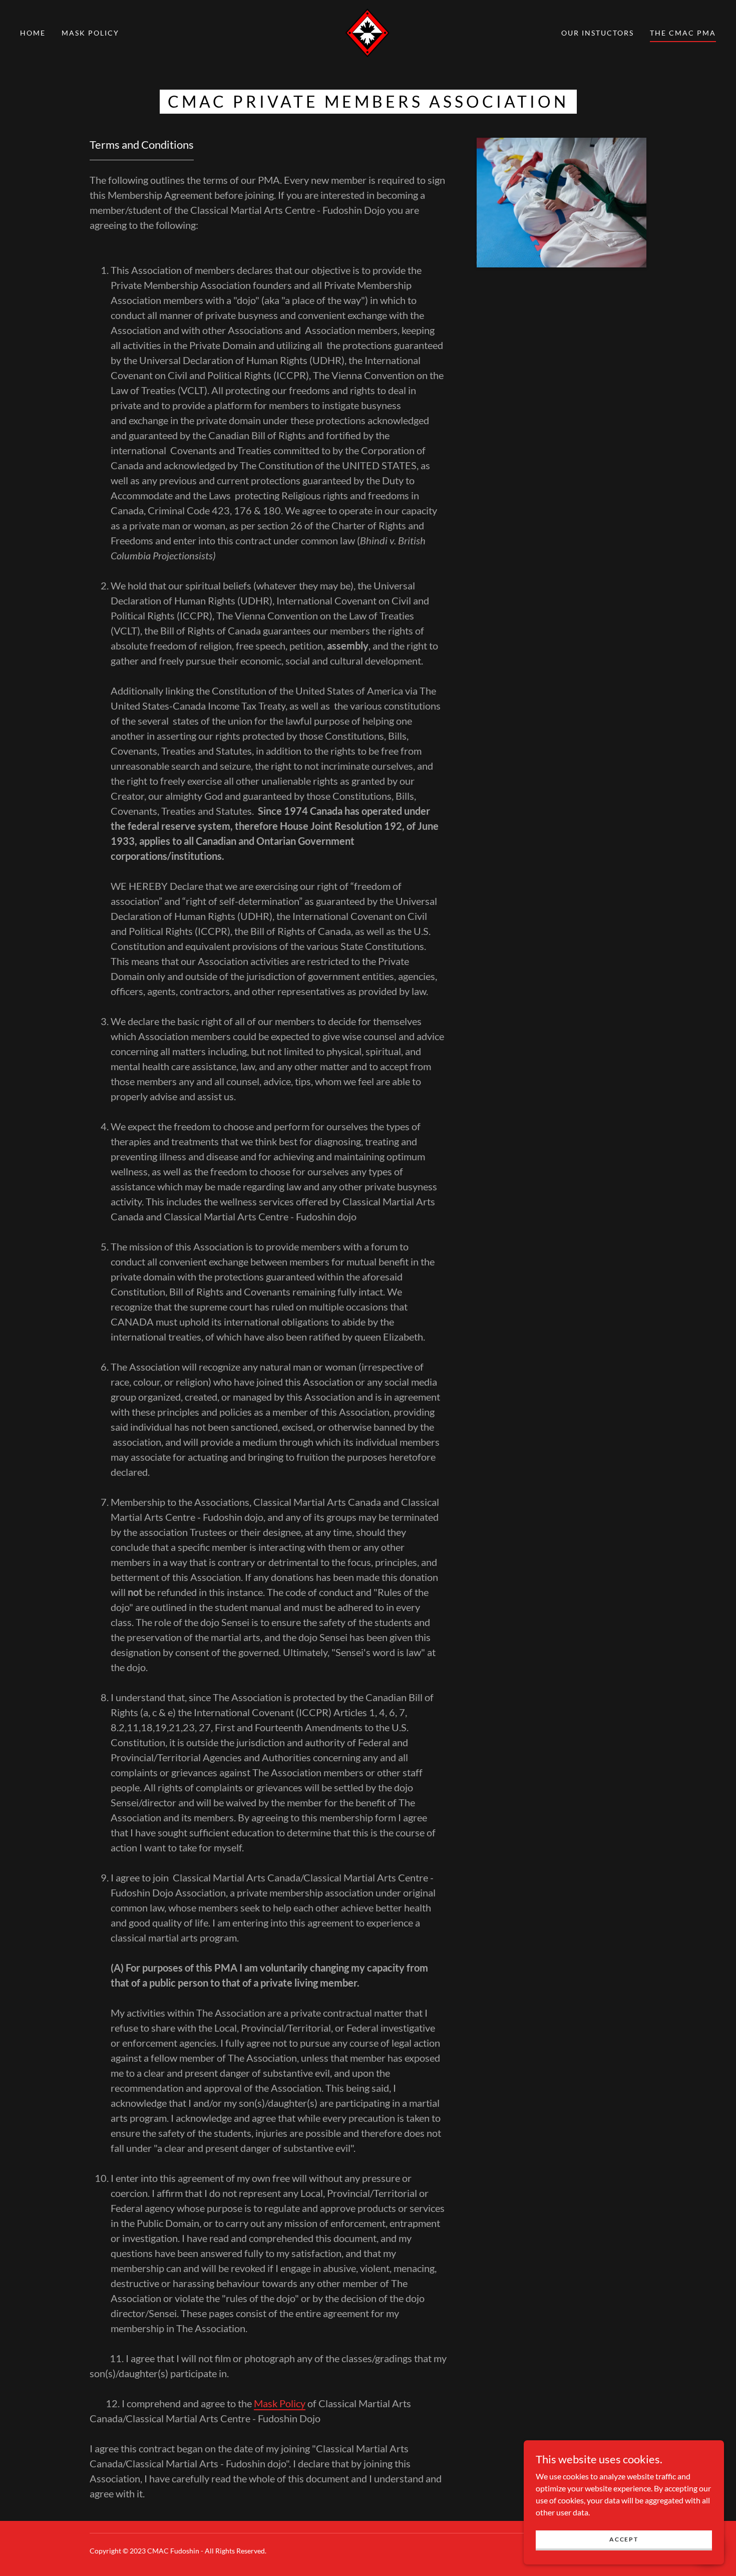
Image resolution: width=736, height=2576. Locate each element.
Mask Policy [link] (90, 33)
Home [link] (33, 33)
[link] (368, 32)
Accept (624, 2539)
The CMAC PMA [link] (683, 33)
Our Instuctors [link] (598, 33)
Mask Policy (280, 2403)
